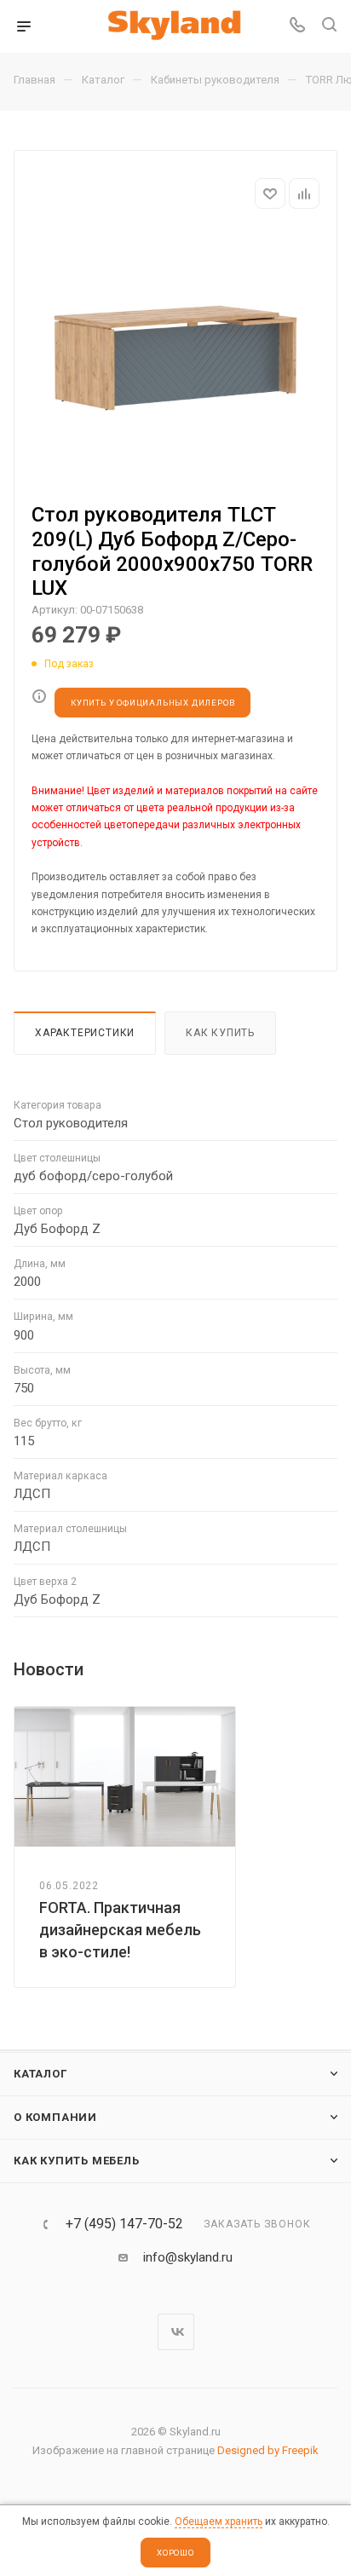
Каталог (40, 2074)
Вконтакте (176, 2332)
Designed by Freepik (268, 2450)
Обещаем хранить (219, 2521)
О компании (55, 2117)
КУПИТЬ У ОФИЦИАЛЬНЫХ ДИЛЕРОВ (152, 703)
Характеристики (85, 1033)
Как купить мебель (77, 2161)
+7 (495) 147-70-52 (124, 2224)
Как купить (220, 1033)
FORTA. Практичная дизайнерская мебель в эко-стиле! (120, 1930)
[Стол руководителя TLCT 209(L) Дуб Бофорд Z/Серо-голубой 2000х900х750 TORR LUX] (175, 358)
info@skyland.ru (188, 2257)
